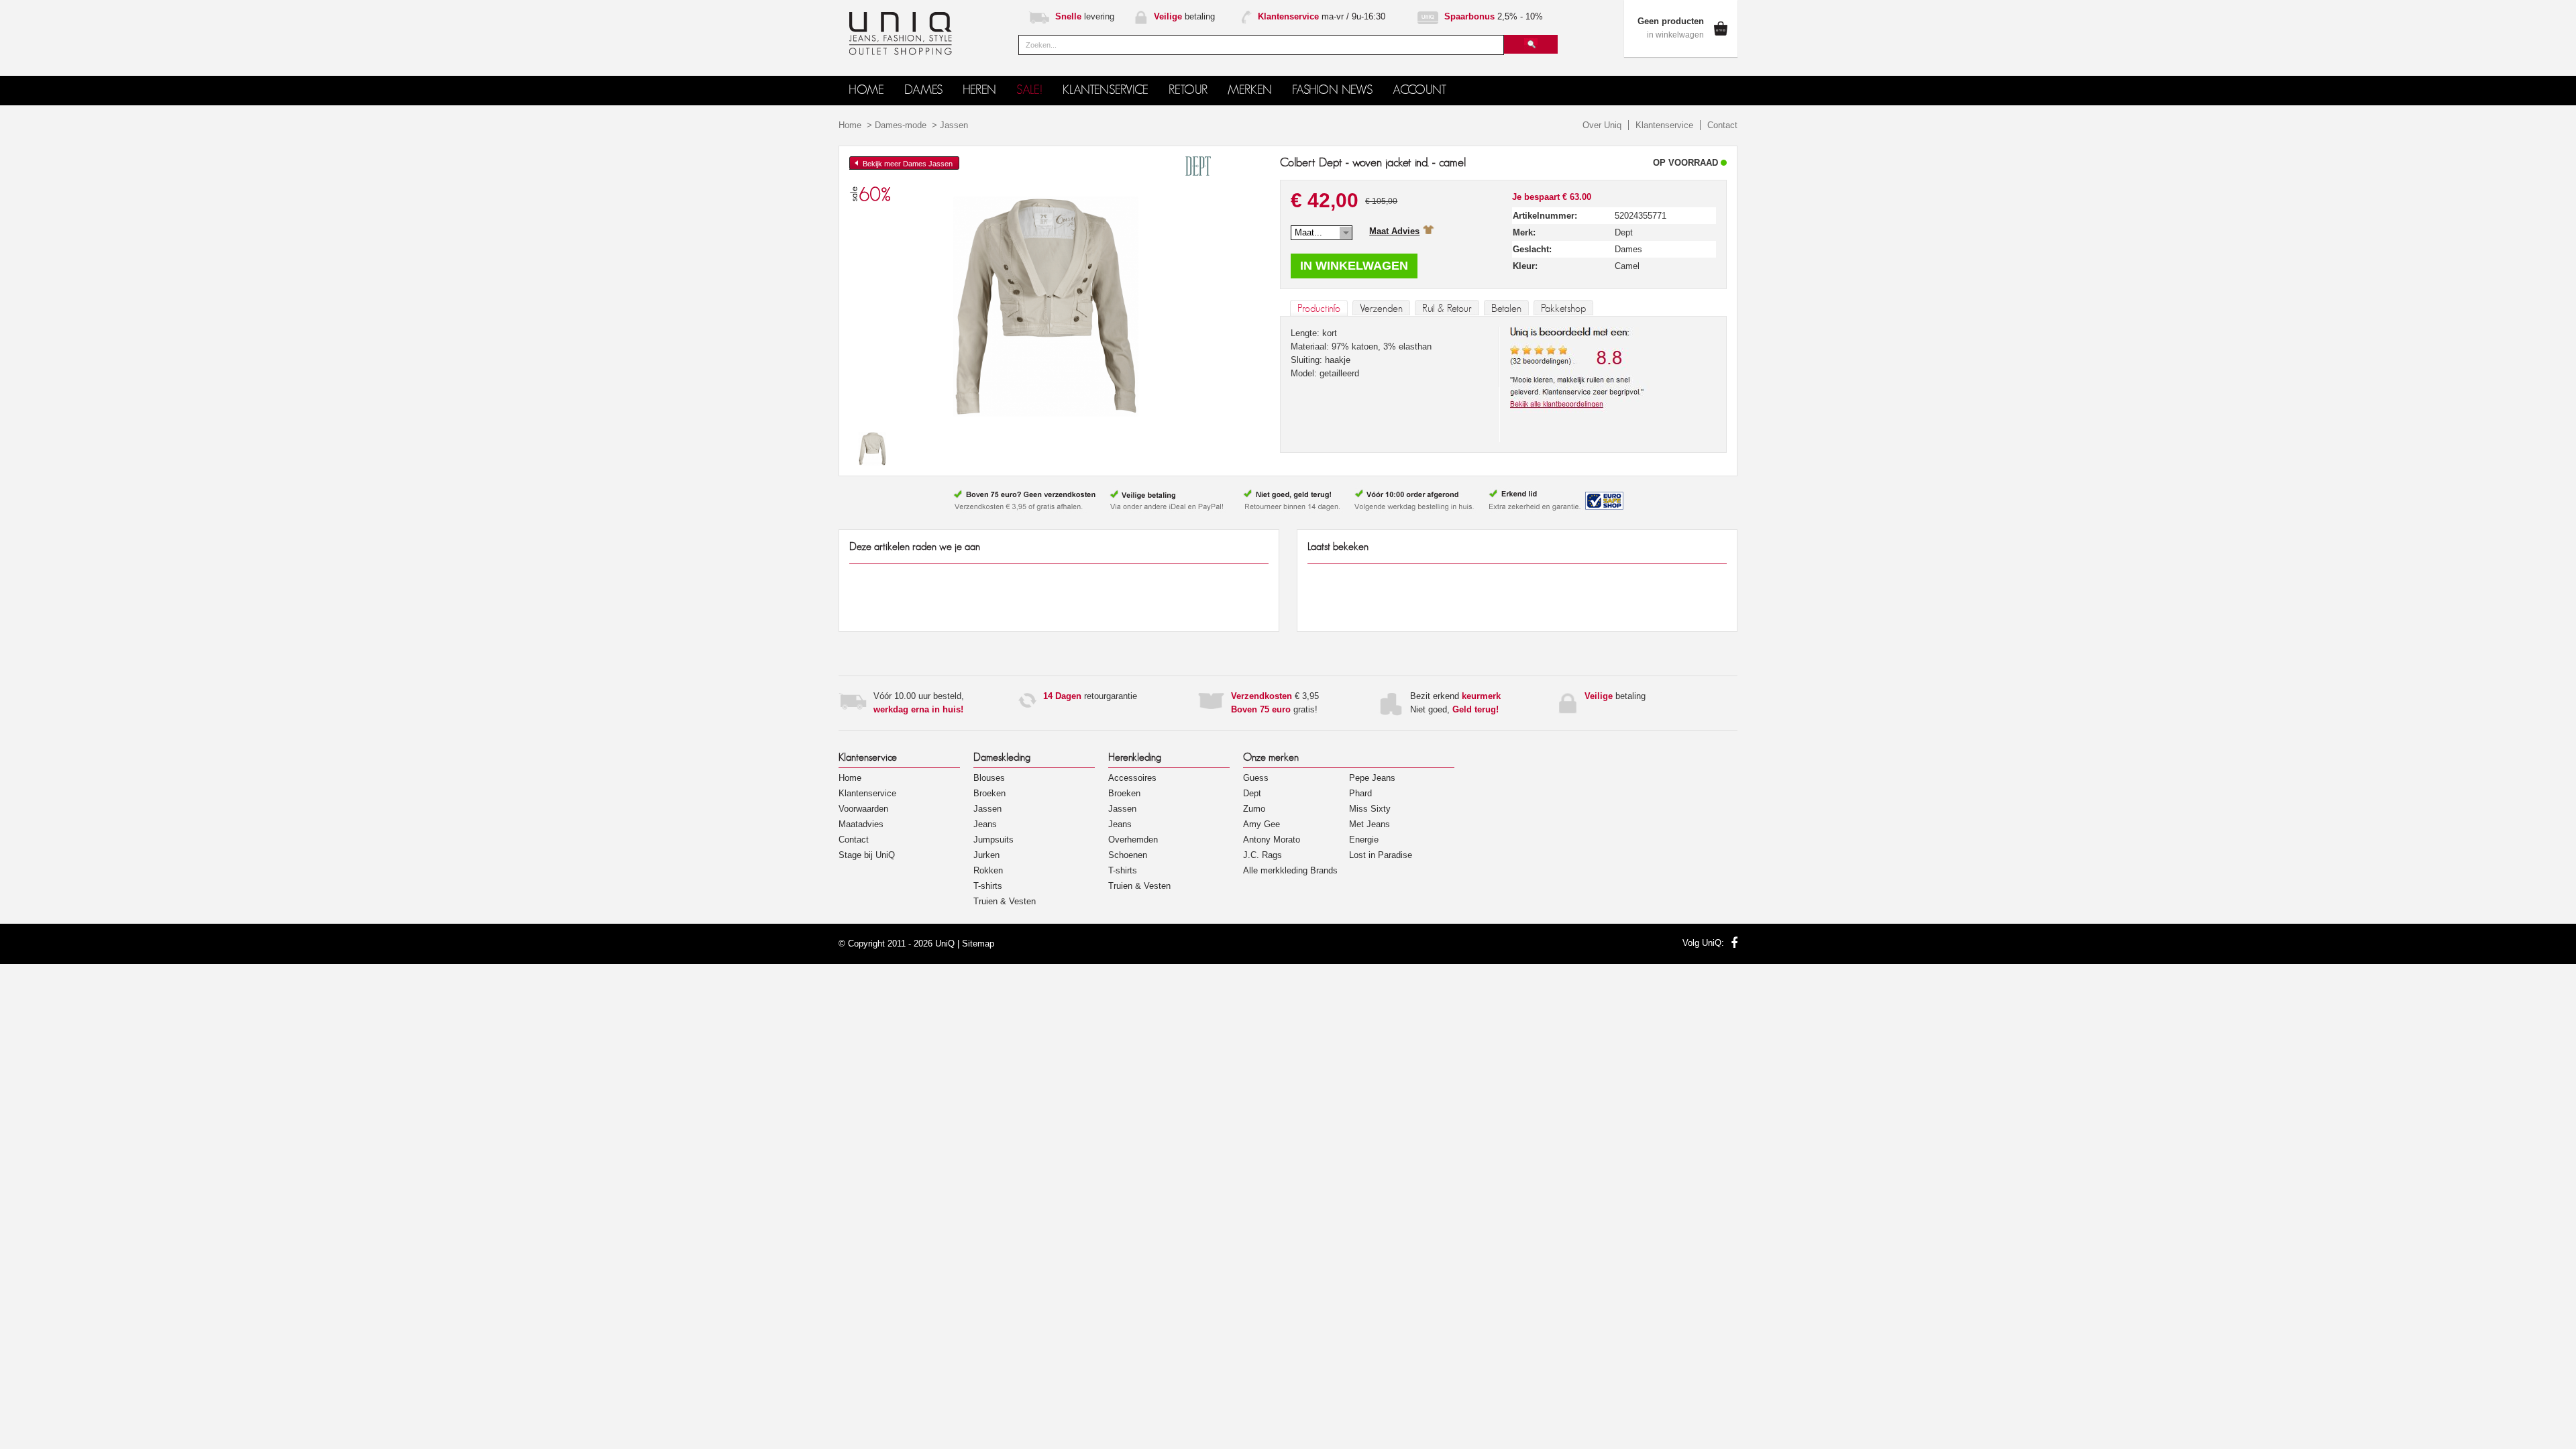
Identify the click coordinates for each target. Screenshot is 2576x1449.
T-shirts (988, 886)
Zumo (1254, 809)
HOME (866, 90)
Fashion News (1332, 90)
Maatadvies (861, 824)
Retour (1188, 90)
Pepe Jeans (1372, 778)
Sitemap (978, 944)
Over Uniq (1602, 125)
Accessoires (1132, 778)
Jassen (954, 125)
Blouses (989, 778)
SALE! (1029, 90)
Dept (1252, 793)
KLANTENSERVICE (1106, 90)
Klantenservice (1664, 125)
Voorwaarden (863, 809)
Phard (1360, 793)
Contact (1722, 125)
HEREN (979, 90)
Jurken (986, 855)
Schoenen (1128, 855)
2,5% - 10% (1494, 16)
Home (850, 125)
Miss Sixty (1370, 809)
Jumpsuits (994, 840)
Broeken (989, 793)
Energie (1364, 840)
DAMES (923, 90)
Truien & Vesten (1005, 901)
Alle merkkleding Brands (1290, 870)
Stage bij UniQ (867, 855)
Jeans (985, 824)
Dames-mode (901, 125)
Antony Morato (1272, 840)
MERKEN (1250, 90)
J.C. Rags (1263, 855)
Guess (1256, 778)
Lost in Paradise (1381, 855)
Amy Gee (1262, 824)
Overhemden (1133, 840)
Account (1419, 90)
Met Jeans (1370, 824)
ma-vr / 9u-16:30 (1322, 16)
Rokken (988, 870)
